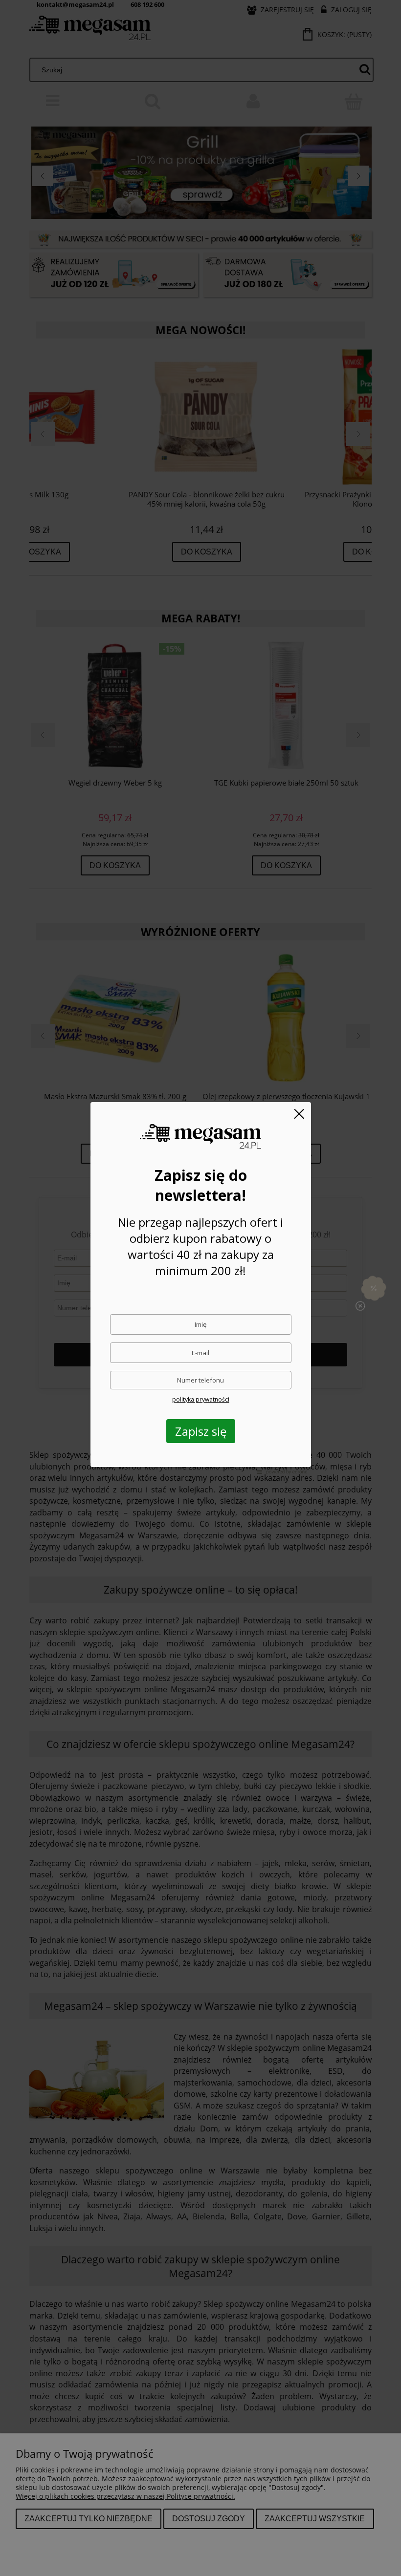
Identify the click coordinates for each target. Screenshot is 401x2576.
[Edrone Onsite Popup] (200, 1288)
